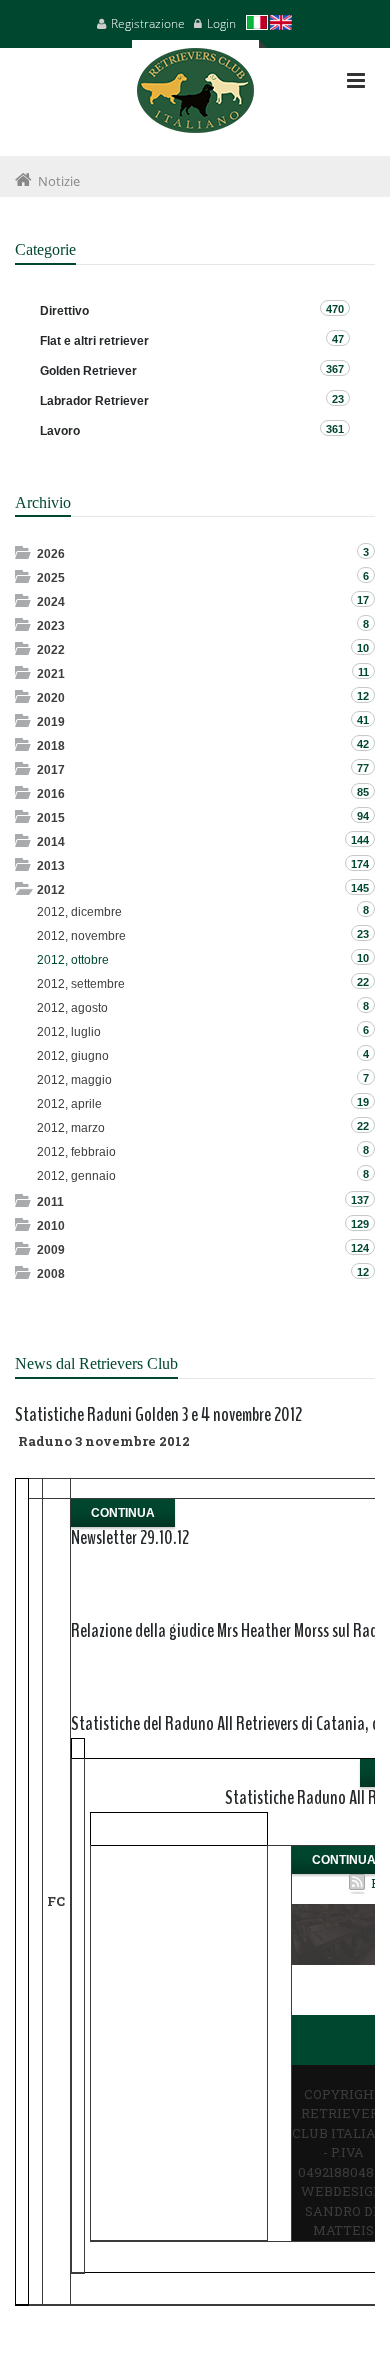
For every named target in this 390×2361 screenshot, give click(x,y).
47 (338, 339)
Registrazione (148, 23)
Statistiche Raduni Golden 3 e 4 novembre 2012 (158, 1414)
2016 (51, 794)
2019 (51, 722)
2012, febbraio (76, 1152)
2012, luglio (69, 1032)
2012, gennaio (76, 1176)
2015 (51, 818)
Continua (123, 1513)
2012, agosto (72, 1008)
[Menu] (356, 80)
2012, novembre (81, 936)
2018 (51, 746)
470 (335, 309)
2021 (51, 674)
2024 (51, 602)
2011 (50, 1202)
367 (335, 369)
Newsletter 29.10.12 (130, 1537)
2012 (51, 890)
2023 (51, 626)
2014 (51, 842)
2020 (51, 698)
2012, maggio (74, 1080)
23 (338, 399)
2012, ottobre (73, 960)
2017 (51, 770)
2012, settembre (81, 984)
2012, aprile (69, 1104)
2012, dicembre (79, 912)
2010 (51, 1226)
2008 (51, 1274)
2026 (51, 554)
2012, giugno (73, 1056)
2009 (51, 1250)
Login (221, 23)
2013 (51, 866)
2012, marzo (71, 1128)
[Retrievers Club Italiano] (195, 98)
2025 (51, 578)
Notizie (59, 181)
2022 (51, 650)
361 (335, 429)
